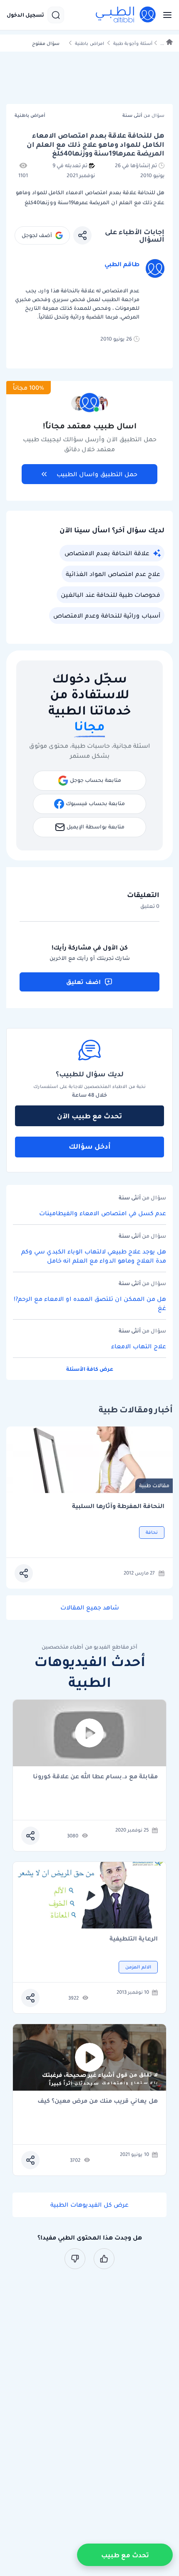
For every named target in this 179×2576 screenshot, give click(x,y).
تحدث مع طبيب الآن (89, 1116)
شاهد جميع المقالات (90, 1607)
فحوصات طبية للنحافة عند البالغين (111, 595)
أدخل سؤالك (90, 1146)
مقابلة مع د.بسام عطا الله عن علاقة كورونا (95, 1777)
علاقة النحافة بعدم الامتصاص (107, 553)
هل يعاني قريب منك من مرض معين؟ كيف (98, 2101)
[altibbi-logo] (126, 15)
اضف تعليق (83, 982)
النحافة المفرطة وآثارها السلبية (118, 1506)
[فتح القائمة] (165, 15)
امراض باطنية (89, 43)
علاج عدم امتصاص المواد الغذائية (113, 574)
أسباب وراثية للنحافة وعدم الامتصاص (107, 616)
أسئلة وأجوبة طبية (133, 43)
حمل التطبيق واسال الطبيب (97, 474)
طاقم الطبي (122, 264)
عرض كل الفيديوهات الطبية (89, 2205)
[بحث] (56, 15)
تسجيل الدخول (25, 15)
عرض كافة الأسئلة (90, 1369)
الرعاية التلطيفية (134, 1939)
